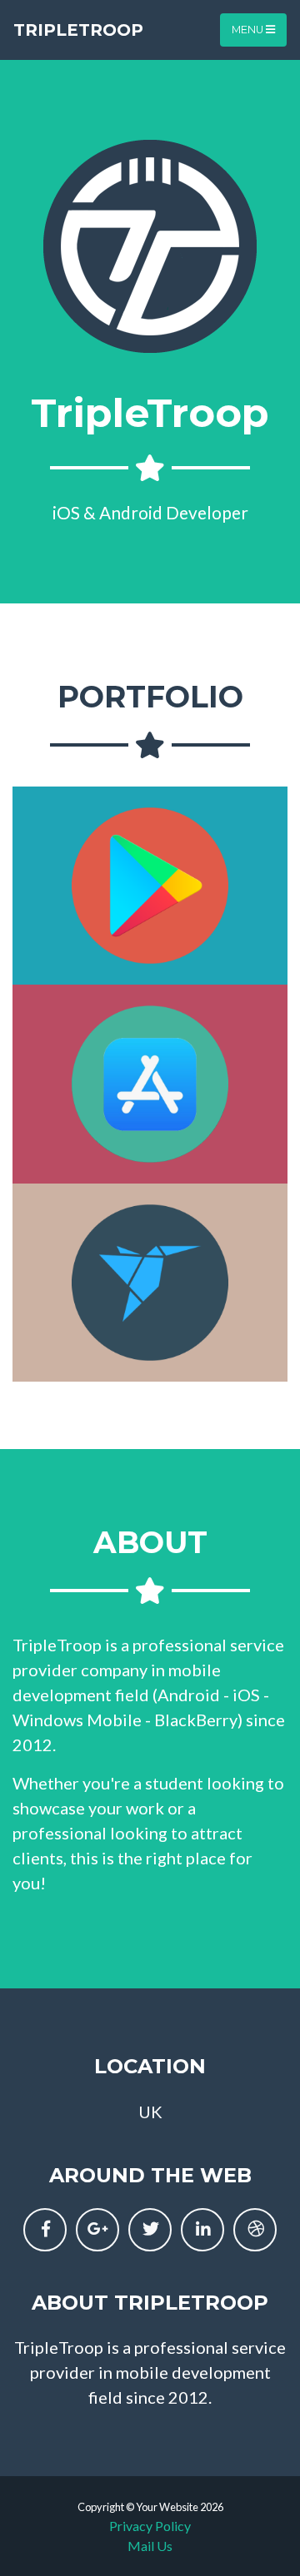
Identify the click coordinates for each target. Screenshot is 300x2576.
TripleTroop (78, 30)
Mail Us (150, 2546)
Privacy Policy (150, 2526)
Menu (249, 30)
